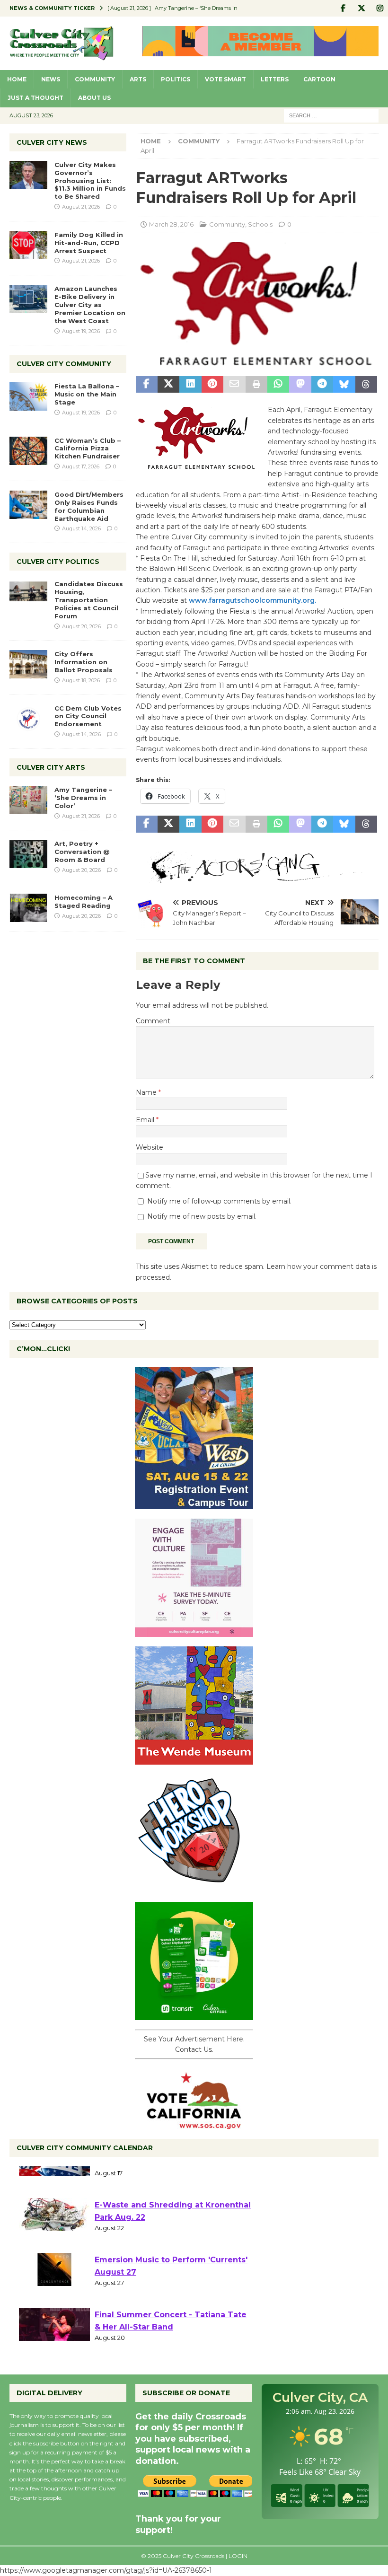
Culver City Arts (51, 767)
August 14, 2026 (81, 528)
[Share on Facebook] (147, 385)
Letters (275, 79)
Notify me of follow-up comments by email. (219, 1201)
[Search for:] (331, 115)
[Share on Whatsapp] (278, 385)
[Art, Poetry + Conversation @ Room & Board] (28, 854)
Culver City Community (64, 364)
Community (95, 79)
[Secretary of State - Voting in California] (194, 2124)
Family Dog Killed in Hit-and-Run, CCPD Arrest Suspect (89, 243)
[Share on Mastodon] (300, 385)
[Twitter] (361, 8)
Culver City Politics (58, 562)
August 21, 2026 (81, 207)
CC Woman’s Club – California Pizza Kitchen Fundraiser (88, 448)
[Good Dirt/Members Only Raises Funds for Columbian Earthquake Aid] (28, 505)
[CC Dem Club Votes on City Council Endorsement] (28, 719)
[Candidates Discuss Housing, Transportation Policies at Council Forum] (28, 594)
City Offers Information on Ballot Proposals (84, 662)
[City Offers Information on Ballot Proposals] (28, 664)
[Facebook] (343, 8)
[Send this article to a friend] (234, 385)
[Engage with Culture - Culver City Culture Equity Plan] (194, 1631)
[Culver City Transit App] (194, 2014)
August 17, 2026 (81, 466)
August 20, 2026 (81, 626)
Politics (176, 79)
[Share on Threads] (366, 385)
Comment (153, 1021)
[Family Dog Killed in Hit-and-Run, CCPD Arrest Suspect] (28, 245)
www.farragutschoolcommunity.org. (252, 600)
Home (17, 79)
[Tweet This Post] (168, 385)
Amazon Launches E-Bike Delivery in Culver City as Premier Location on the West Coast (90, 305)
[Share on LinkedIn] (190, 385)
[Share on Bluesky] (344, 385)
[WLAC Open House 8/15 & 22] (194, 1503)
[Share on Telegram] (322, 385)
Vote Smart (225, 79)
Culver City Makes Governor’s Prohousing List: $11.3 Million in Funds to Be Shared (90, 181)
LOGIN (238, 2556)
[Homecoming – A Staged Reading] (28, 908)
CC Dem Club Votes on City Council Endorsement (88, 716)
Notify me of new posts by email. (202, 1216)
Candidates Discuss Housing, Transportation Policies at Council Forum (89, 600)
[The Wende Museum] (194, 1759)
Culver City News (52, 142)
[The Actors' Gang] (257, 877)
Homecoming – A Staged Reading (84, 901)
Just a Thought (35, 98)
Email (146, 1120)
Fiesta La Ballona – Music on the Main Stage (87, 394)
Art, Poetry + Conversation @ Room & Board (82, 852)
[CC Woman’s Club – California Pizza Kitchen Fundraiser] (28, 451)
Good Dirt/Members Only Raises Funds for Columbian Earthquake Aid (89, 506)
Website (150, 1147)
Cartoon (319, 79)
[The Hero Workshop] (194, 1887)
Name (147, 1092)
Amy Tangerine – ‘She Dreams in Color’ (83, 798)
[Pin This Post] (212, 385)
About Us (94, 98)
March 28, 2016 (171, 224)
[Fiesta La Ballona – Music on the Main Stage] (28, 396)
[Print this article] (256, 385)
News (51, 79)
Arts (138, 79)
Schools (260, 224)
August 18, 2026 (81, 680)
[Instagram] (380, 8)
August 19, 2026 (81, 331)
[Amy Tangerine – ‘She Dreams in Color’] (28, 800)
